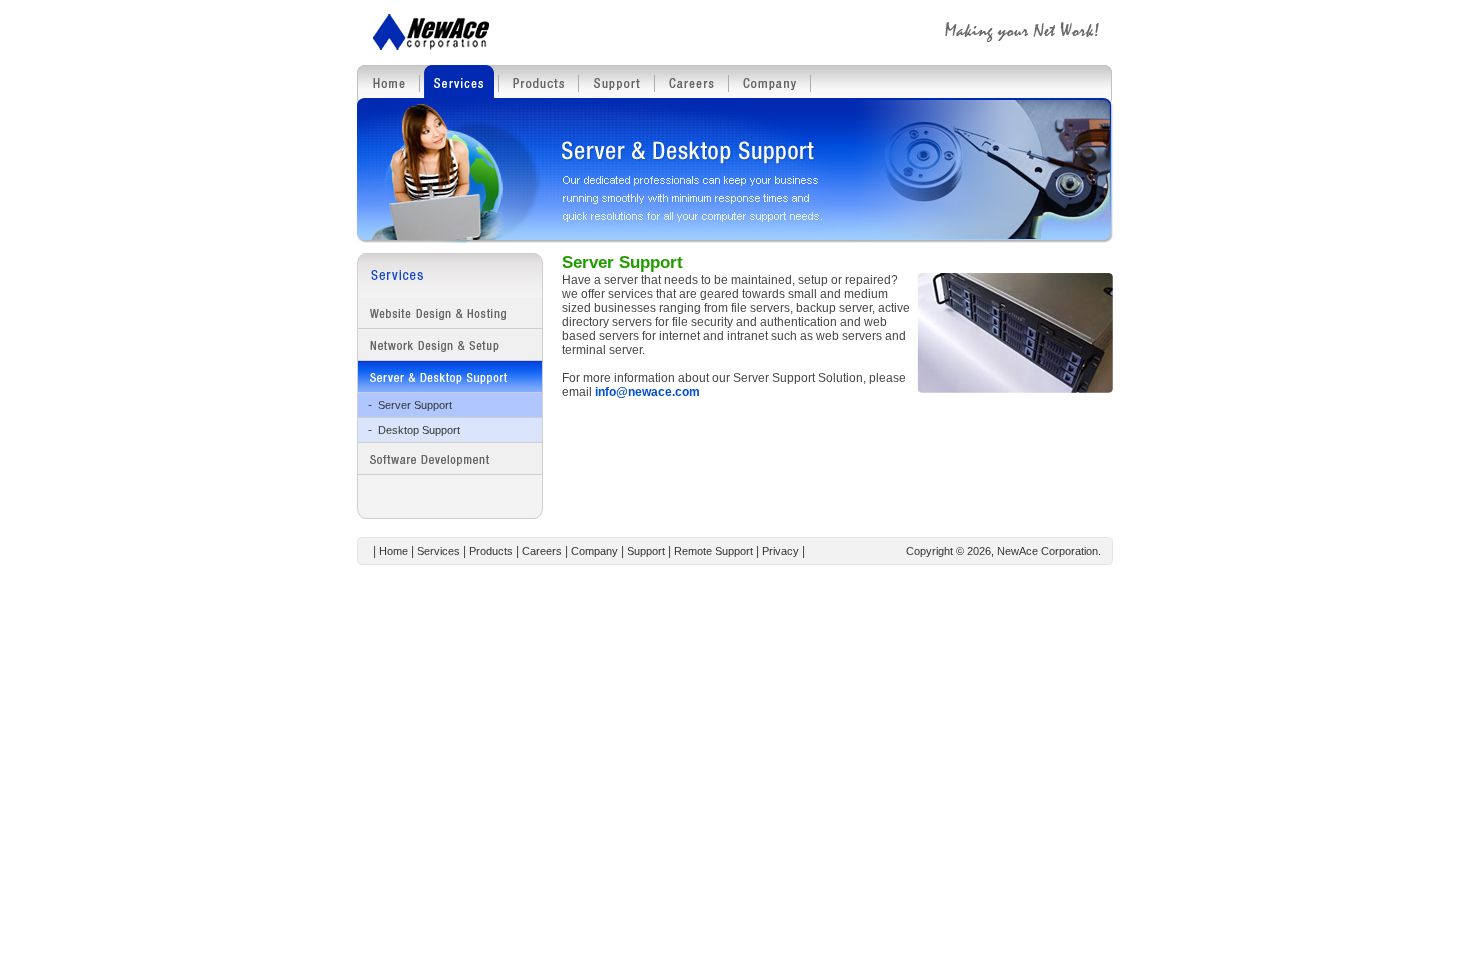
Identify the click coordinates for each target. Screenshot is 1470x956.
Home (393, 551)
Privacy (780, 551)
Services (438, 551)
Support (646, 551)
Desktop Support (419, 430)
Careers (542, 551)
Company (594, 551)
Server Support (415, 405)
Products (491, 551)
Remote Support (713, 551)
